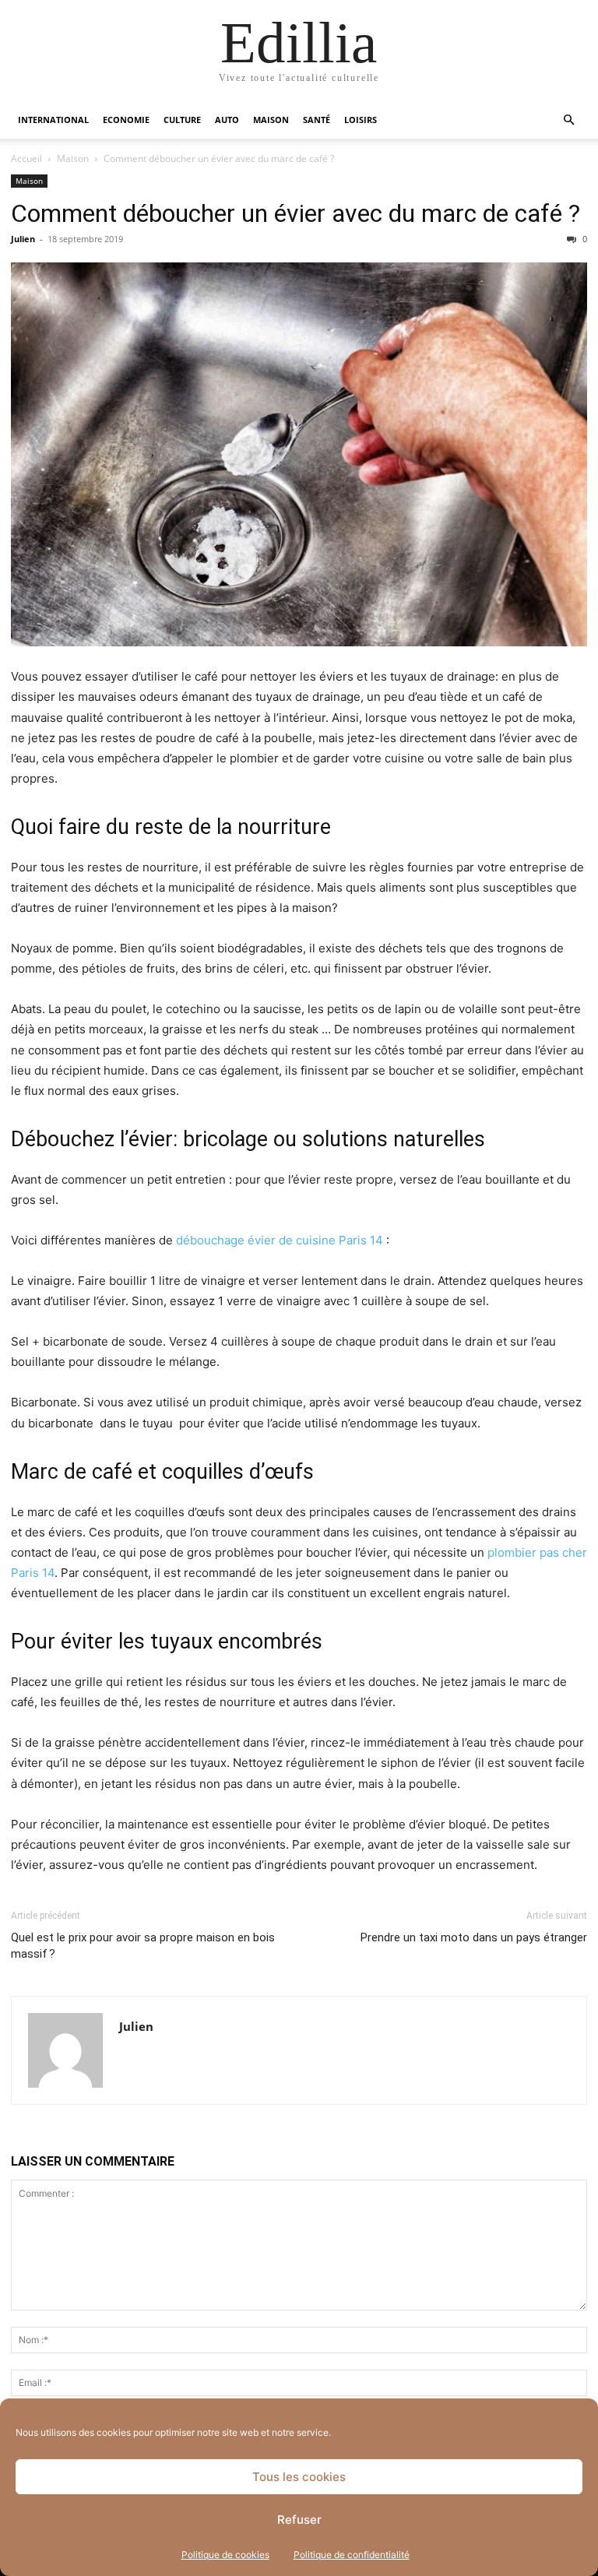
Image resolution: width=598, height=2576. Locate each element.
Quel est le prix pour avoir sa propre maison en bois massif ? (143, 1946)
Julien (23, 239)
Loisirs (361, 120)
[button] (568, 120)
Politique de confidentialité (352, 2555)
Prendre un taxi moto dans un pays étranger (474, 1937)
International (53, 120)
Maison (271, 120)
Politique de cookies (225, 2555)
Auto (227, 120)
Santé (317, 120)
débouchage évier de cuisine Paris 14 (281, 1240)
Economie (126, 120)
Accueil (26, 158)
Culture (182, 120)
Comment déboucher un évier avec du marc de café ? (295, 213)
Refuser (299, 2520)
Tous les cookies (299, 2477)
